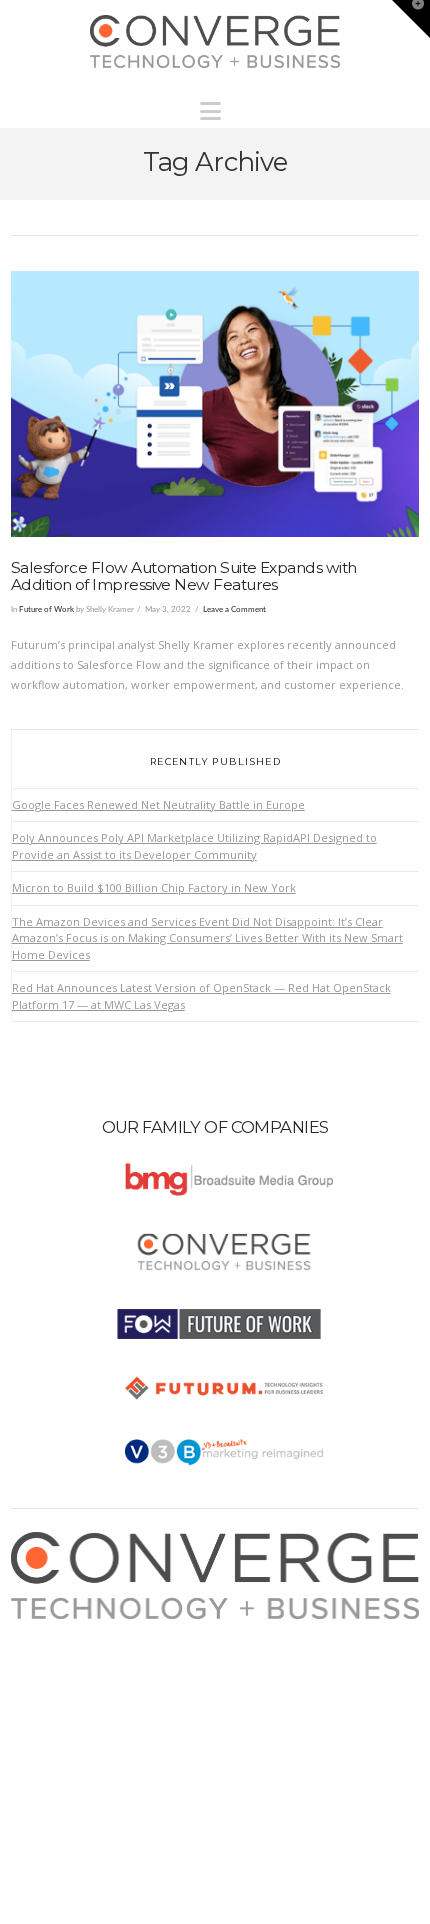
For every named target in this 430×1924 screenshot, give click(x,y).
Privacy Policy (66, 1687)
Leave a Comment (234, 609)
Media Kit (54, 1648)
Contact (49, 1727)
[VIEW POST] (215, 404)
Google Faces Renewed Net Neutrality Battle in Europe (158, 804)
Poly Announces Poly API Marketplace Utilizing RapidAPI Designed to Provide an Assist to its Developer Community (194, 846)
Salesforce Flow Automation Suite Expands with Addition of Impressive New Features (184, 576)
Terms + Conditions (81, 1668)
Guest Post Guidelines (88, 1707)
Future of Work (46, 609)
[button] (215, 106)
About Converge (72, 1628)
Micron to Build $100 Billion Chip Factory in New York (154, 887)
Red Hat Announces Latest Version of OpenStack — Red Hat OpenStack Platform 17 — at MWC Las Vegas (201, 996)
